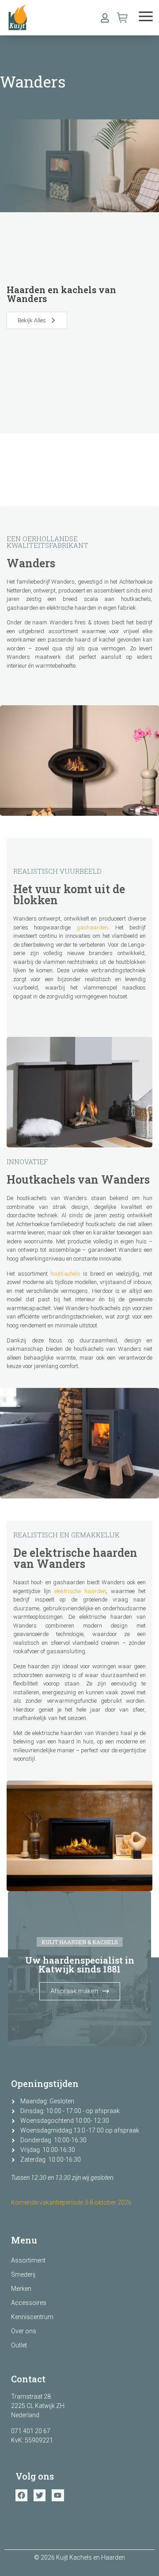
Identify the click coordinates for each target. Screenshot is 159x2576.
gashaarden (92, 927)
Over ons (24, 2331)
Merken (21, 2289)
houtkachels (65, 1274)
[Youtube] (58, 2495)
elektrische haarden (80, 1591)
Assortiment (28, 2260)
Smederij (23, 2274)
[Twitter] (40, 2495)
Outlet (19, 2345)
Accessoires (29, 2303)
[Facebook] (21, 2495)
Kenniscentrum (32, 2317)
